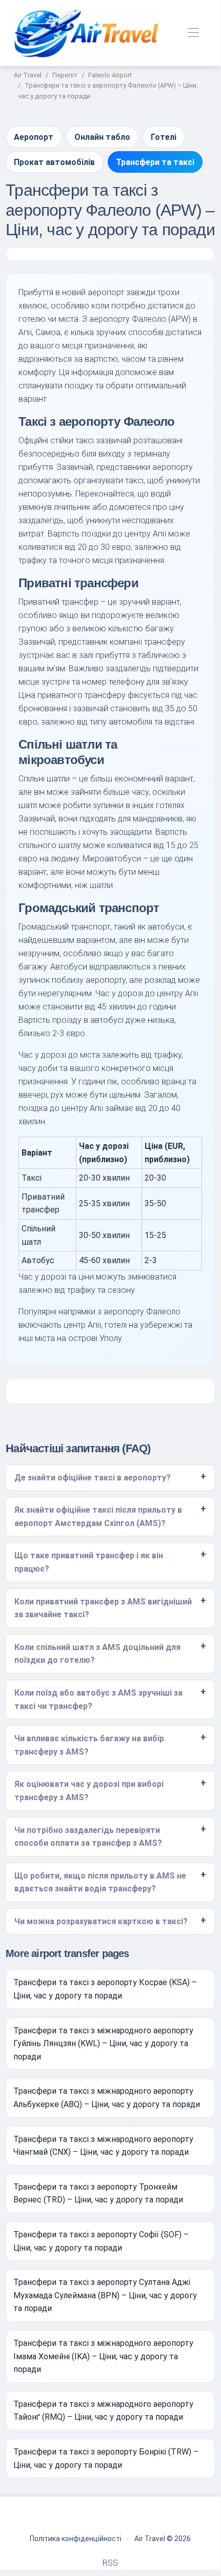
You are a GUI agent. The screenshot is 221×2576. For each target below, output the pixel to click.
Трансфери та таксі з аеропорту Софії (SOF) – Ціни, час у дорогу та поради (101, 2241)
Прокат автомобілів (54, 162)
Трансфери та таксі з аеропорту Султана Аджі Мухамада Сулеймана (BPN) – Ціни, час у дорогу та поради (105, 2295)
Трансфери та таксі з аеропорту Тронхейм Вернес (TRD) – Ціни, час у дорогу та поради (98, 2193)
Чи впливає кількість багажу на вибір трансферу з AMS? (89, 1745)
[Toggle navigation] (194, 33)
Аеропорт (34, 137)
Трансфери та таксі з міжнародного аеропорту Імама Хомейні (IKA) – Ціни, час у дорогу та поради (103, 2356)
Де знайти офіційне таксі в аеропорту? (93, 1478)
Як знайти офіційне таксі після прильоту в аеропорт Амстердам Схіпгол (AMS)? (98, 1517)
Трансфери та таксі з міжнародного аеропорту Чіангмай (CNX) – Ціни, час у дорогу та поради (103, 2146)
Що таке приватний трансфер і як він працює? (89, 1562)
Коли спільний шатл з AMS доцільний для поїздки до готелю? (97, 1654)
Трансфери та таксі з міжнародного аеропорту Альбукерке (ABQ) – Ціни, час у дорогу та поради (107, 2098)
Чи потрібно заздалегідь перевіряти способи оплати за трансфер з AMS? (88, 1837)
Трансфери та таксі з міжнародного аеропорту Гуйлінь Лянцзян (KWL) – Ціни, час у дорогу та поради (103, 2044)
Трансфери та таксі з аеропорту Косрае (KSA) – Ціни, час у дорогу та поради (105, 1989)
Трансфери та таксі (155, 162)
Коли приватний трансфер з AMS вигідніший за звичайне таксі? (103, 1608)
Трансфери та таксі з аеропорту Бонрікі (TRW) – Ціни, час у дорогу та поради (106, 2458)
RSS (110, 2563)
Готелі (164, 137)
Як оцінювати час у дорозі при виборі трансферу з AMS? (89, 1791)
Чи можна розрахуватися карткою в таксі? (101, 1921)
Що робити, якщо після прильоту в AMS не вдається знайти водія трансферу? (100, 1882)
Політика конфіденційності (76, 2539)
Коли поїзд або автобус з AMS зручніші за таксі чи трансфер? (98, 1699)
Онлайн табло (102, 137)
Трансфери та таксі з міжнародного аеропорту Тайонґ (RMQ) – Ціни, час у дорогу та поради (103, 2411)
